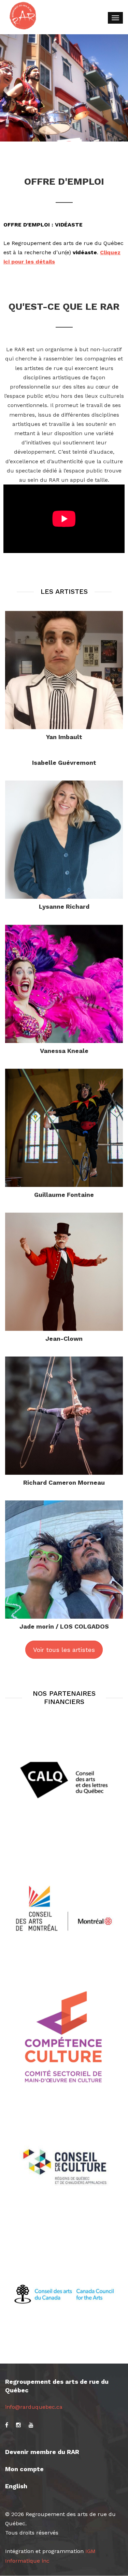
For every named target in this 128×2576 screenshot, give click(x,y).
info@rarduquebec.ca (34, 2407)
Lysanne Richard (64, 906)
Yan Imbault (64, 737)
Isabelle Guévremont (64, 763)
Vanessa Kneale (64, 1051)
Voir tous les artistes (64, 1650)
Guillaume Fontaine (64, 1195)
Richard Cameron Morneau (64, 1482)
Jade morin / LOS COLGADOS (64, 1626)
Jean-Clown (64, 1339)
